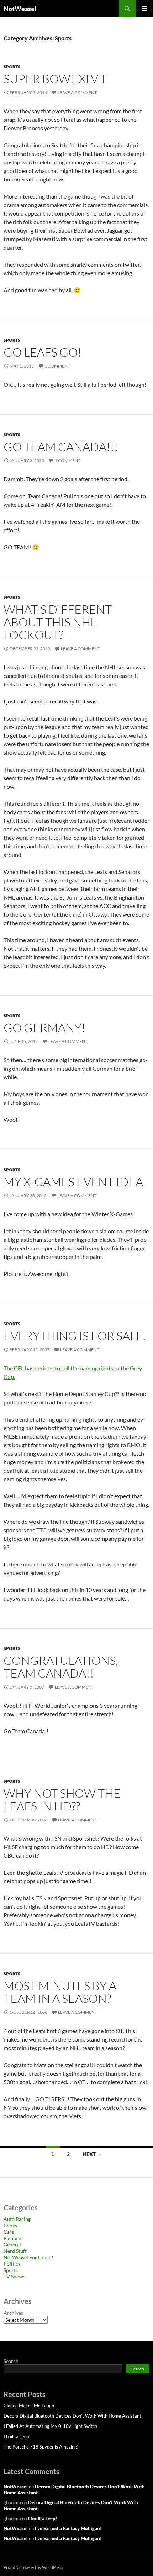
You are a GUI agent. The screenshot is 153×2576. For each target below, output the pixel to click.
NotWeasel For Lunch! (28, 2257)
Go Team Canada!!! (61, 447)
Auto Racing (17, 2219)
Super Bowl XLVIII (56, 79)
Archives (13, 2313)
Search (11, 2361)
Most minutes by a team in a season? (60, 1992)
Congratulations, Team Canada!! (61, 1667)
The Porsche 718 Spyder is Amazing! (41, 2447)
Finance (12, 2238)
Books (10, 2225)
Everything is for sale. (75, 1336)
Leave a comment (77, 93)
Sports (12, 67)
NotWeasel (20, 9)
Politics (12, 2264)
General (12, 2245)
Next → (92, 2154)
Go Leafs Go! (43, 352)
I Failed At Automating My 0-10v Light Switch (50, 2426)
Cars (9, 2232)
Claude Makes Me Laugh (29, 2406)
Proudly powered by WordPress (33, 2567)
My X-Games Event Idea (73, 1182)
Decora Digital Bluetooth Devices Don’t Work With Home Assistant (72, 2416)
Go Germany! (44, 1028)
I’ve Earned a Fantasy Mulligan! (68, 2528)
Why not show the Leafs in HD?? (62, 1800)
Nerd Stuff (15, 2251)
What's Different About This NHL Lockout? (58, 622)
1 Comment (57, 366)
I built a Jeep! (17, 2436)
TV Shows (14, 2276)
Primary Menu (144, 9)
